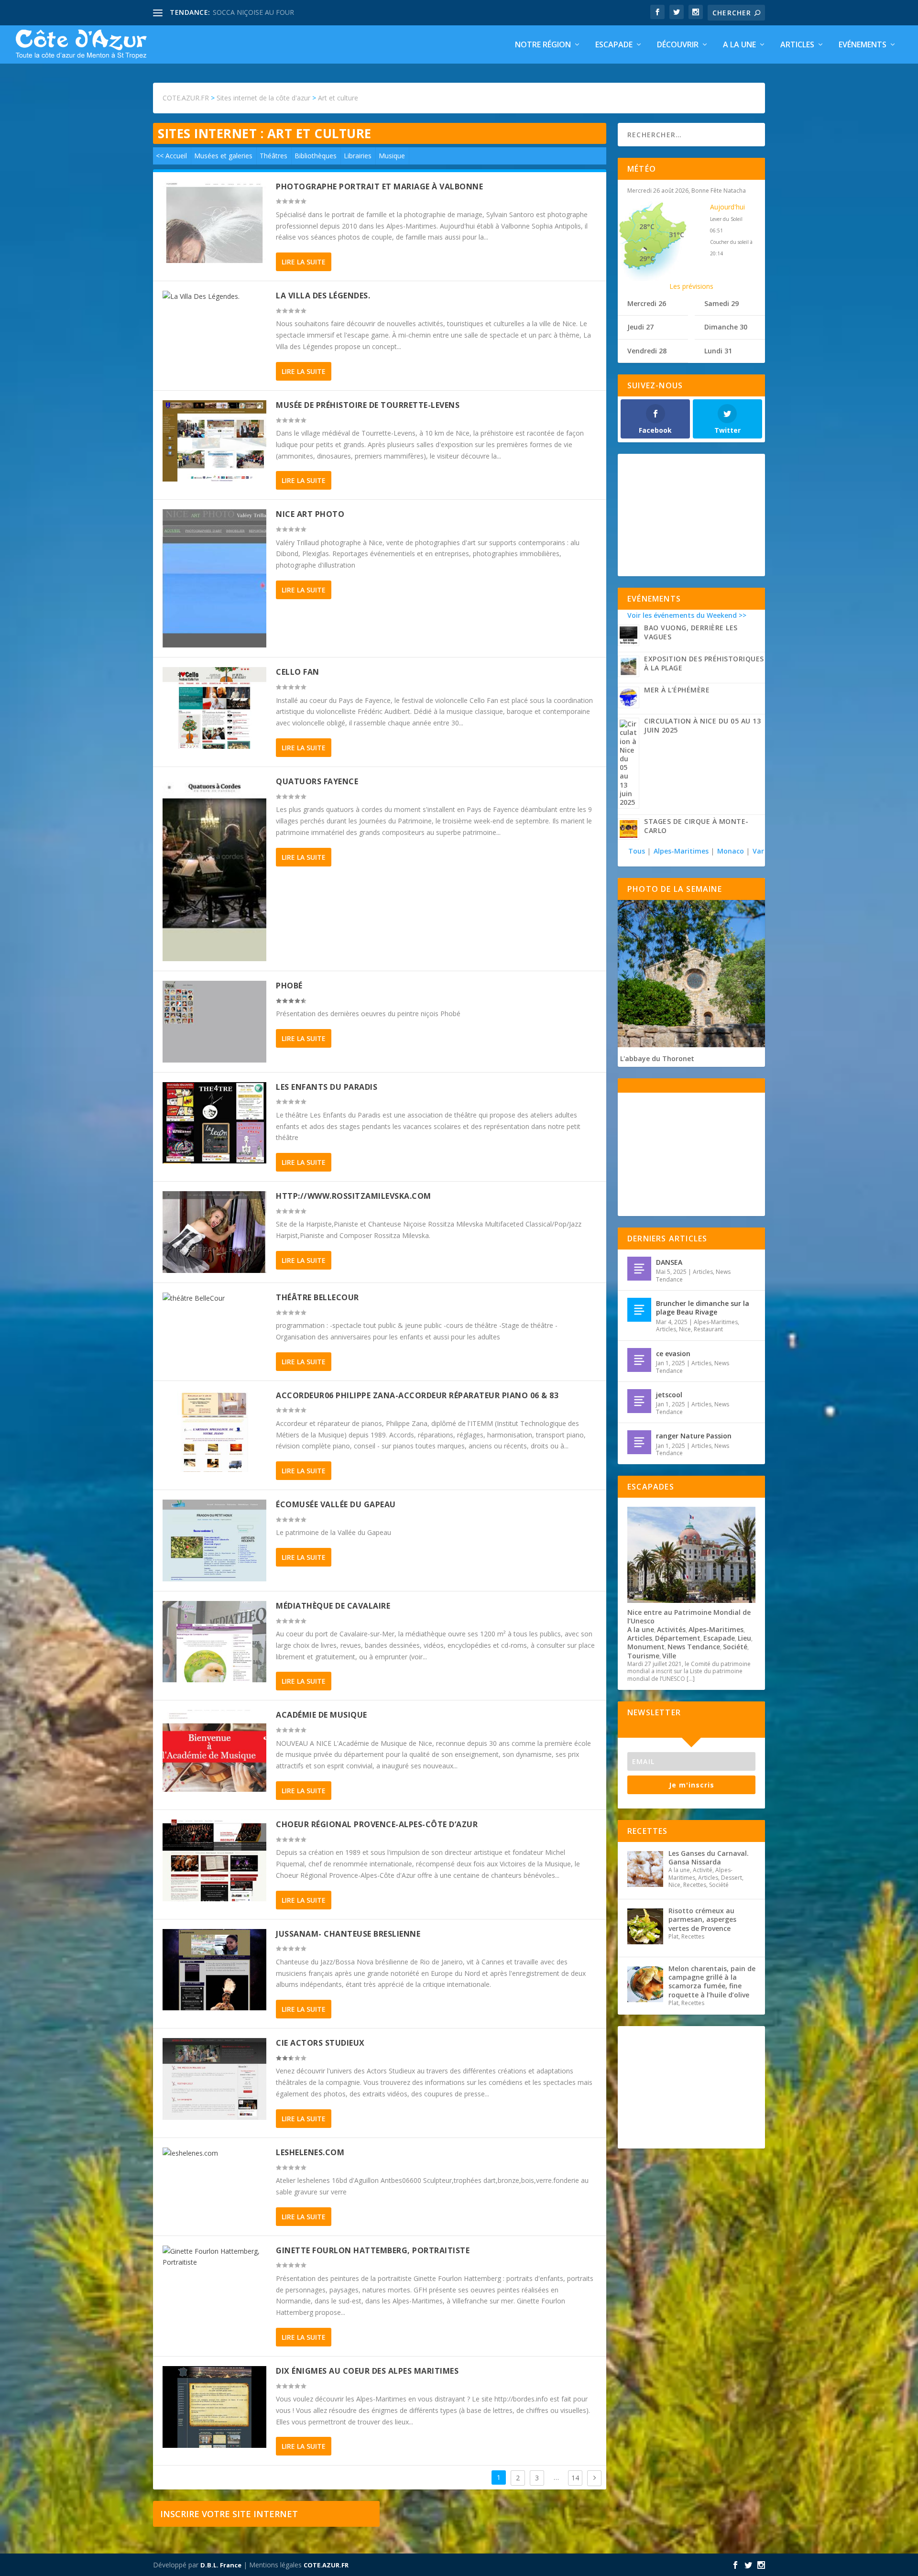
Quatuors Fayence (317, 781)
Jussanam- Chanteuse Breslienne (348, 1934)
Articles (797, 45)
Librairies (358, 156)
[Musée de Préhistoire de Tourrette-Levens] (214, 441)
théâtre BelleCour (317, 1297)
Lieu (744, 1638)
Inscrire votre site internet (229, 2514)
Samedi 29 (721, 303)
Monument (646, 1647)
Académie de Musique (322, 1715)
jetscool (669, 1395)
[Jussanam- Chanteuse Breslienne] (214, 1970)
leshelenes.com (310, 2152)
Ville (669, 1656)
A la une (739, 45)
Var (758, 851)
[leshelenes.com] (214, 2153)
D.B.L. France (221, 2565)
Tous (638, 851)
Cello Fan (298, 672)
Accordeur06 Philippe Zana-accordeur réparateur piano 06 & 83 (417, 1395)
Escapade (614, 45)
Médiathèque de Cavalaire (333, 1606)
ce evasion (673, 1354)
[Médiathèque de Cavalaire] (214, 1642)
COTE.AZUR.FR (326, 2565)
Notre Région (543, 45)
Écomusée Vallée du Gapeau (336, 1504)
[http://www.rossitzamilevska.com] (214, 1232)
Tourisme (643, 1656)
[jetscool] (639, 1401)
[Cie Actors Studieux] (214, 2079)
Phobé (289, 986)
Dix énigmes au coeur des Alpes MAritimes (367, 2371)
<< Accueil (171, 156)
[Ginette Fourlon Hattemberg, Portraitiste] (214, 2257)
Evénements (863, 45)
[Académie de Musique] (214, 1751)
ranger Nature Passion (694, 1436)
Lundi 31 (718, 351)
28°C (647, 226)
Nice (685, 1329)
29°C (647, 258)
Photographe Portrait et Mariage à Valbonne (379, 186)
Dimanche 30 (726, 327)
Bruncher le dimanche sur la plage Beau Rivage (703, 1308)
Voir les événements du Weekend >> (687, 615)
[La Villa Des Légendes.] (214, 296)
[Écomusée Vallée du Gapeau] (214, 1540)
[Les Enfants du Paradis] (214, 1123)
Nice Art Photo (310, 514)
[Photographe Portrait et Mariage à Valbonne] (214, 223)
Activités (671, 1629)
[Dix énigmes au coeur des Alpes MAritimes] (214, 2407)
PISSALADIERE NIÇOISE (250, 12)
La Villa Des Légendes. (323, 296)
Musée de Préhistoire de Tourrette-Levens (368, 405)
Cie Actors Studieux (320, 2043)
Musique (392, 156)
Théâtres (273, 156)
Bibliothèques (316, 156)
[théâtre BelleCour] (214, 1298)
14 (575, 2478)
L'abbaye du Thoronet (657, 1058)
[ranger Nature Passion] (639, 1442)
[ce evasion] (639, 1360)
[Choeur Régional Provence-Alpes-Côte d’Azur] (214, 1860)
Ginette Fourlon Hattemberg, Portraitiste (373, 2250)
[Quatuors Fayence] (214, 869)
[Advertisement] (691, 515)
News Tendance (694, 1647)
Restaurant (708, 1329)
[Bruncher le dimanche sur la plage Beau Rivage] (639, 1310)
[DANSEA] (639, 1269)
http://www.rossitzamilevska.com (354, 1196)
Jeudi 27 (640, 327)
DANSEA (669, 1262)
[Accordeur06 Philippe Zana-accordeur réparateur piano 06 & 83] (214, 1431)
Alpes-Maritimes (681, 851)
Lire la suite (304, 262)
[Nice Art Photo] (214, 578)
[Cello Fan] (214, 708)
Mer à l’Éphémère (677, 690)
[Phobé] (214, 1022)
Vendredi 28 (647, 351)
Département (678, 1638)
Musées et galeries (223, 156)
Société (735, 1647)
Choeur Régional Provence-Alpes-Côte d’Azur (377, 1824)
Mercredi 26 (647, 303)
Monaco (731, 851)
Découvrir (678, 45)
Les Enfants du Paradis (327, 1087)
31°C (677, 235)
